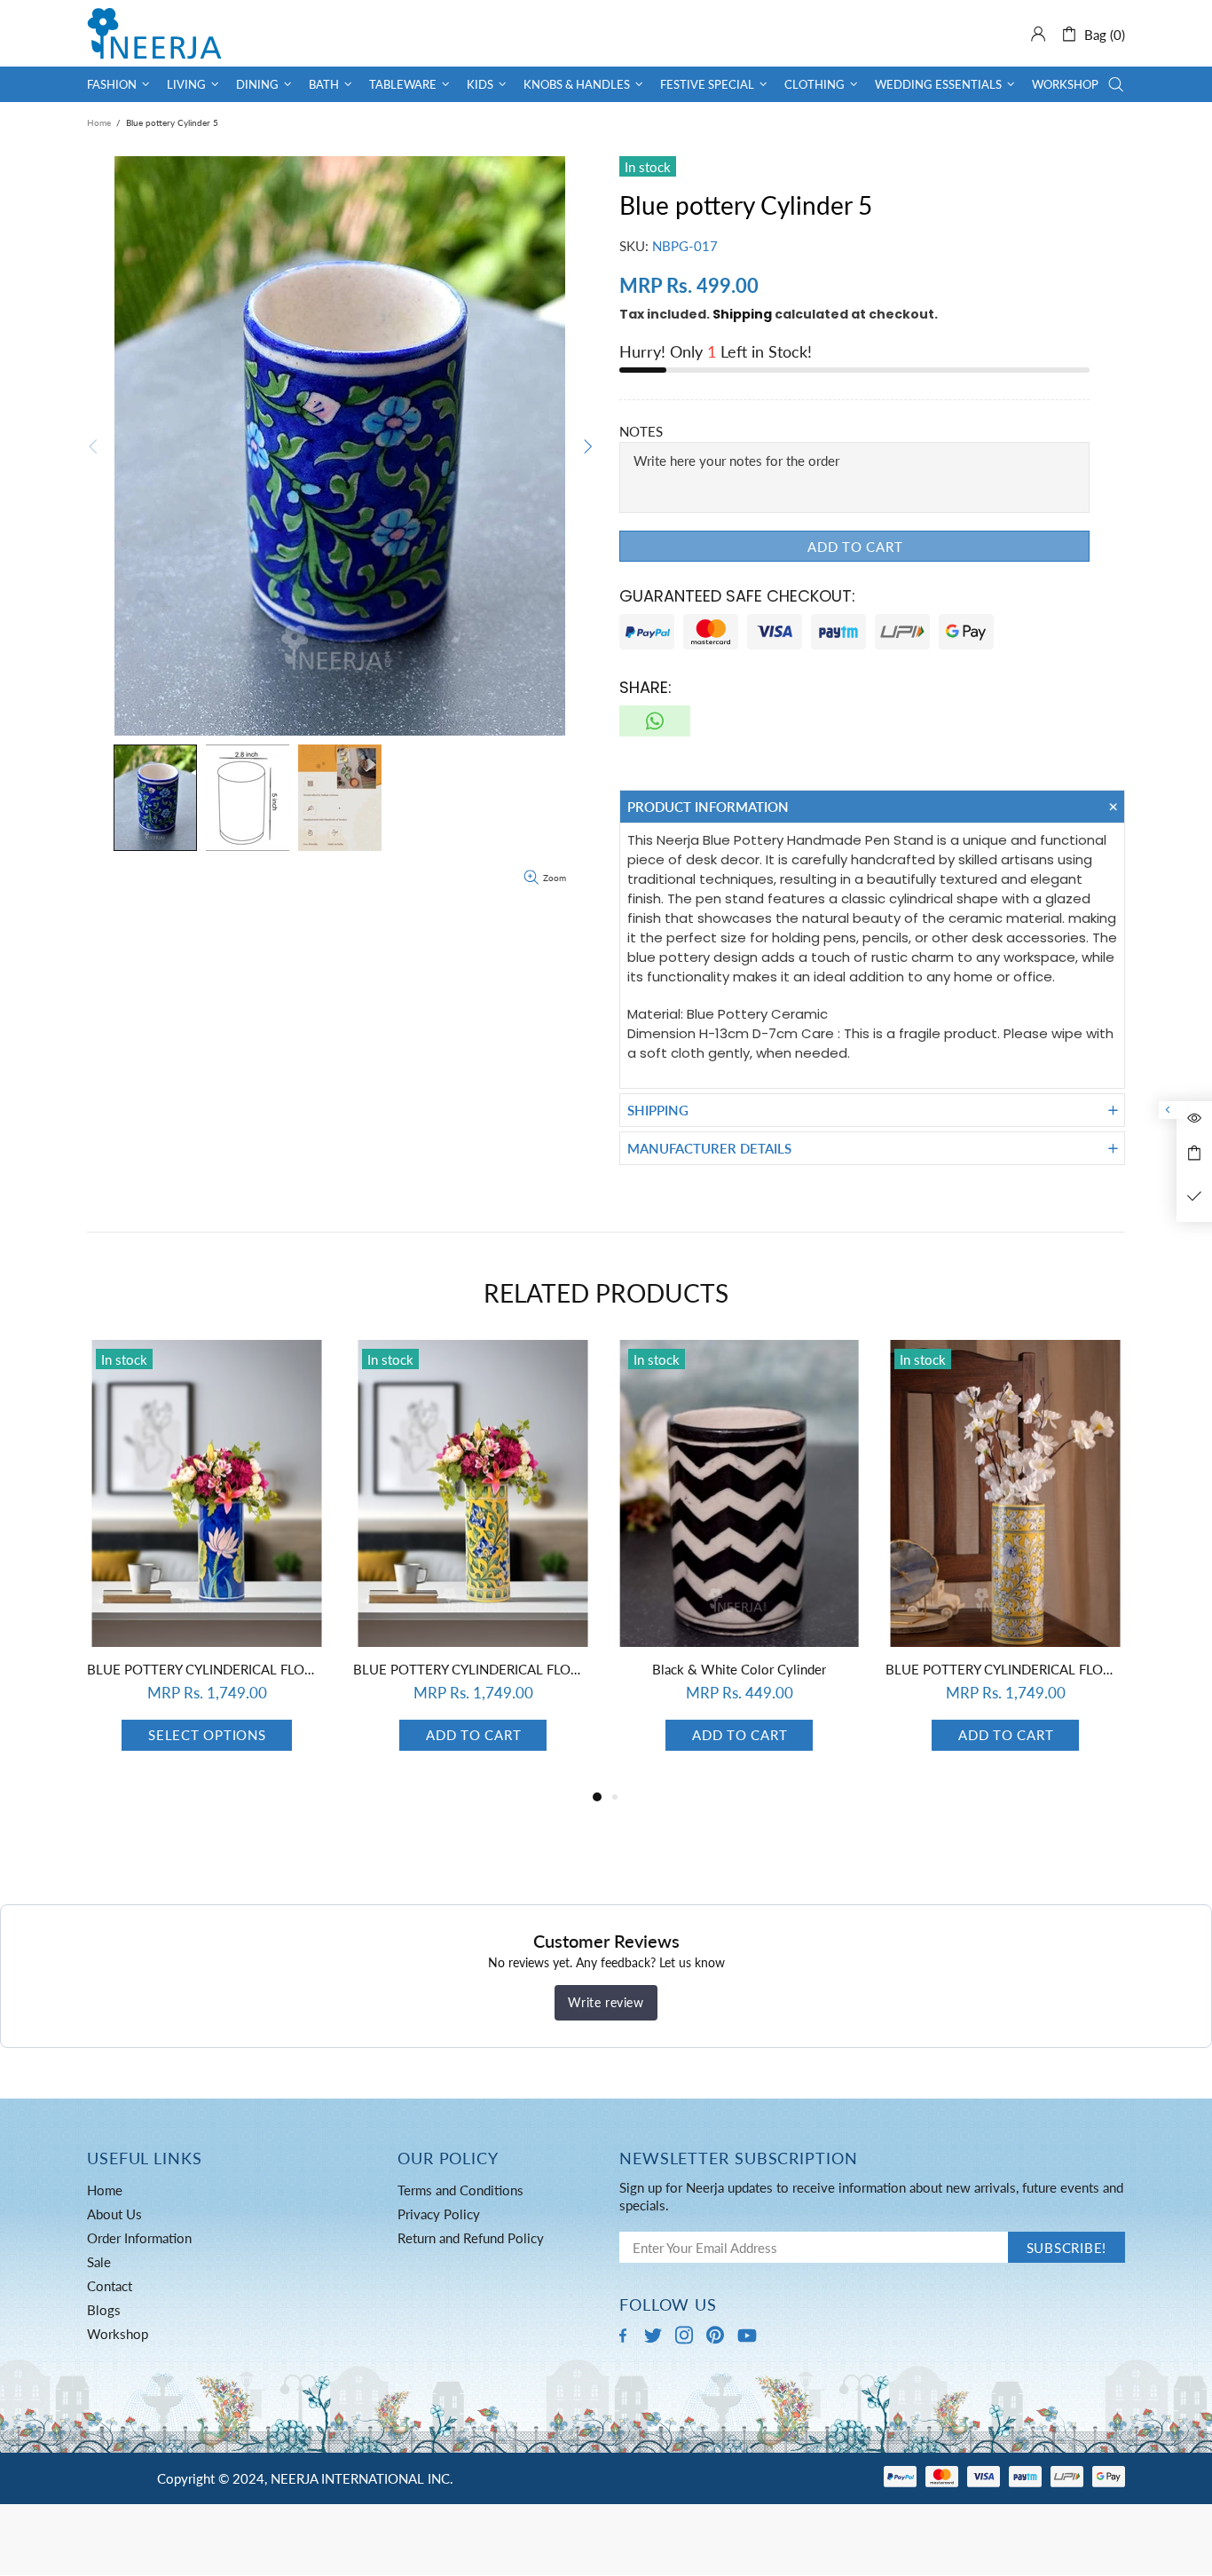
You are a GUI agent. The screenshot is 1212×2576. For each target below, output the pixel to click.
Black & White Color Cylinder (739, 1669)
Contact (110, 2286)
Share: (645, 687)
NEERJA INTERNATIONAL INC (154, 33)
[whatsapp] (655, 721)
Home (99, 122)
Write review (606, 2002)
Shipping (742, 314)
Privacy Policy (439, 2214)
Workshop (118, 2334)
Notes (641, 431)
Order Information (139, 2238)
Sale (99, 2262)
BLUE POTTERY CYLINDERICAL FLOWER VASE (207, 1669)
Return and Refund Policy (471, 2238)
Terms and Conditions (460, 2190)
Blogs (104, 2310)
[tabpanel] (207, 1563)
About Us (114, 2214)
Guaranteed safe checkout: (737, 596)
